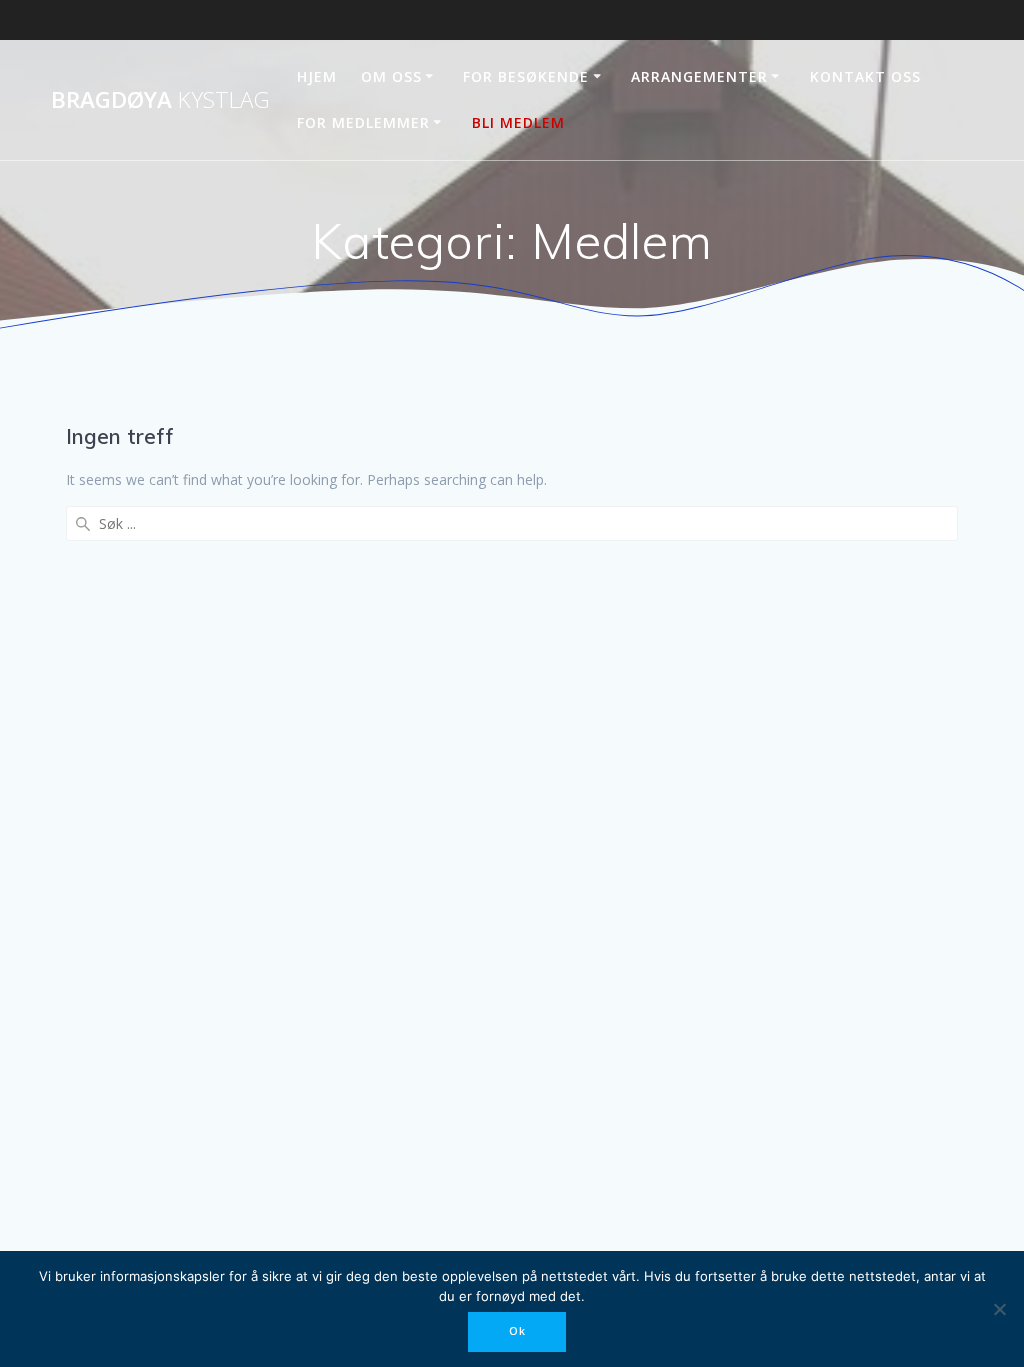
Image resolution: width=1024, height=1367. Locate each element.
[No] (999, 1309)
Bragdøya (160, 100)
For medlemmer (363, 122)
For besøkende (526, 76)
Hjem (317, 76)
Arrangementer (699, 76)
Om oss (391, 76)
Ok (517, 1331)
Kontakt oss (865, 76)
